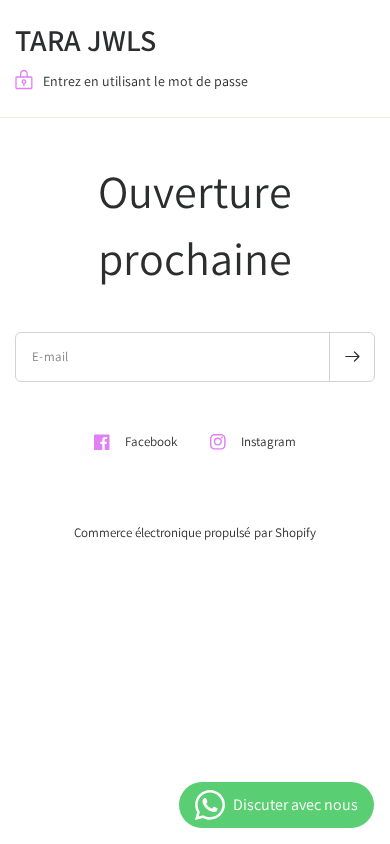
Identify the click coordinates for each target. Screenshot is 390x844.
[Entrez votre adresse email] (352, 357)
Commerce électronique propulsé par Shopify (194, 532)
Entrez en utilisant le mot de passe (145, 81)
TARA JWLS (85, 40)
